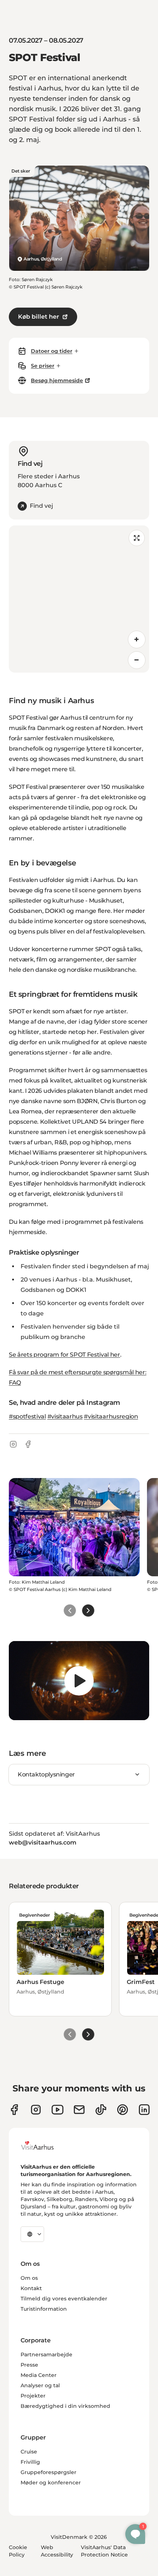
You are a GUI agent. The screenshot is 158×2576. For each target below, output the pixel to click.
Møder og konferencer (51, 2483)
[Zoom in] (137, 639)
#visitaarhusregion (111, 1416)
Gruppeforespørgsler (49, 2472)
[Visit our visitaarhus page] (14, 2110)
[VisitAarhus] (43, 2146)
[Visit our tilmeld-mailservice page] (79, 2110)
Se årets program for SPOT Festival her (64, 1355)
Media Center (39, 2375)
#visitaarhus (65, 1416)
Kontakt (31, 2288)
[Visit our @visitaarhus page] (101, 2110)
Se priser (43, 366)
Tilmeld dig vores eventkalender (64, 2299)
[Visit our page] (36, 2110)
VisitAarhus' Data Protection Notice (104, 2551)
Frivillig (30, 2462)
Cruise (29, 2452)
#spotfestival (27, 1416)
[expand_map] (137, 538)
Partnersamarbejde (46, 2354)
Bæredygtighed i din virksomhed (65, 2406)
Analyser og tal (40, 2385)
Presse (29, 2365)
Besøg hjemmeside (57, 380)
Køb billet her (39, 317)
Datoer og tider (52, 351)
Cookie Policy (18, 2551)
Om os (29, 2278)
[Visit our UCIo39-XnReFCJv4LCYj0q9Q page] (58, 2110)
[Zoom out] (137, 660)
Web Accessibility (57, 2551)
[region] (79, 599)
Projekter (33, 2396)
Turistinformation (44, 2309)
